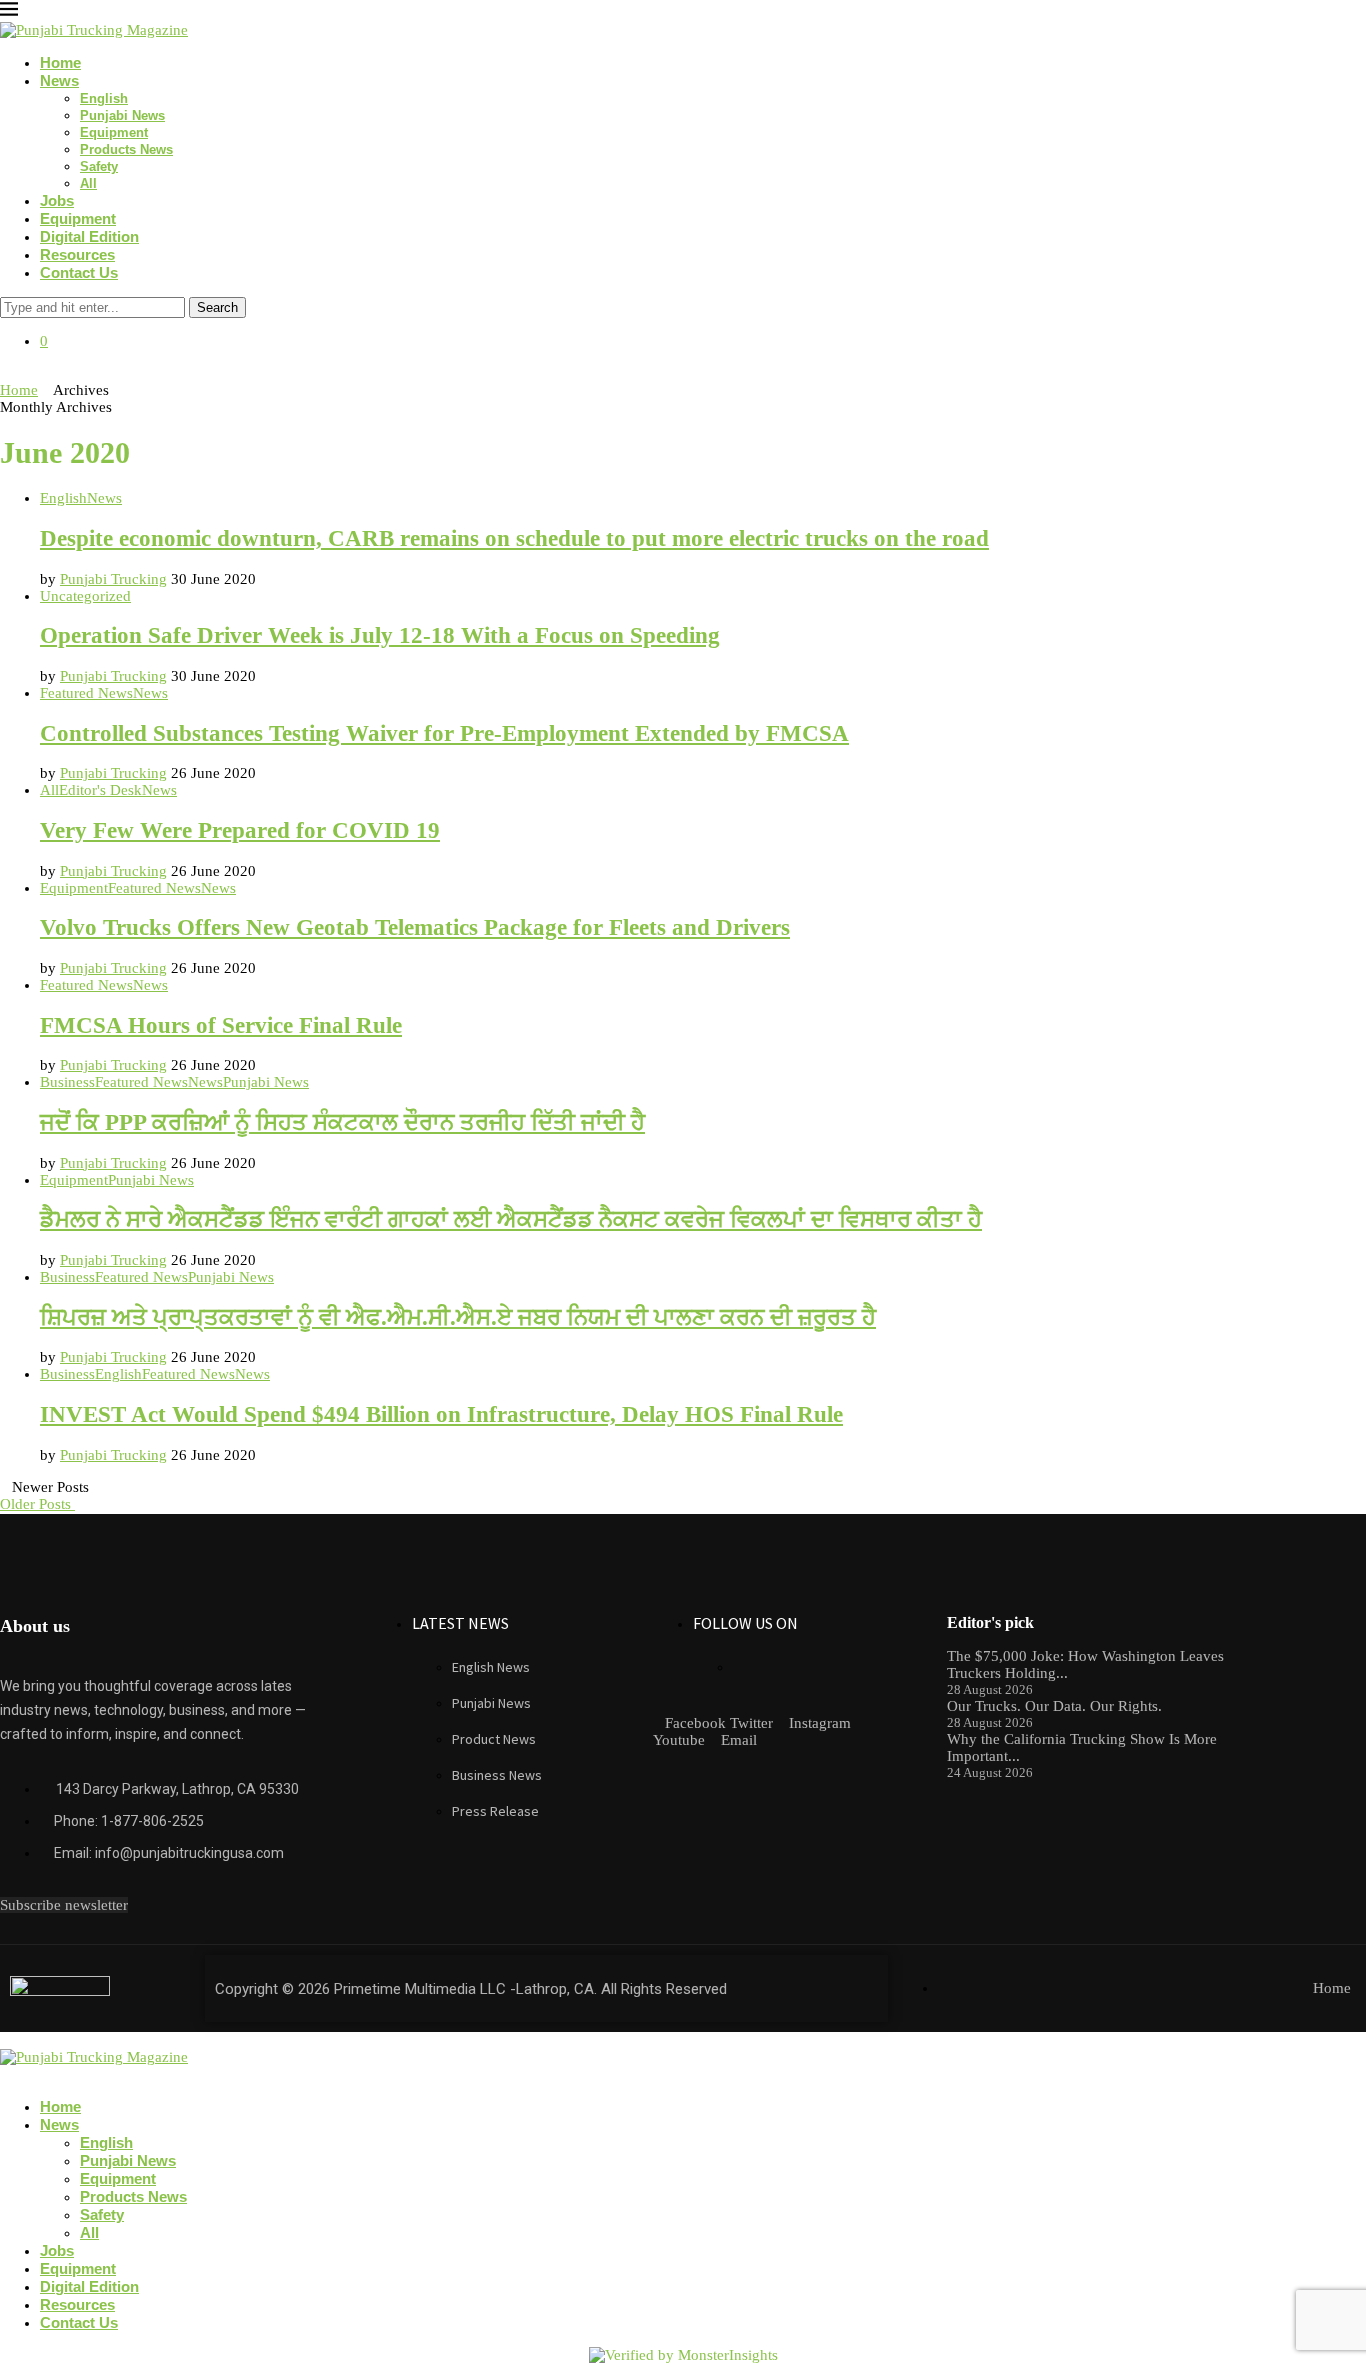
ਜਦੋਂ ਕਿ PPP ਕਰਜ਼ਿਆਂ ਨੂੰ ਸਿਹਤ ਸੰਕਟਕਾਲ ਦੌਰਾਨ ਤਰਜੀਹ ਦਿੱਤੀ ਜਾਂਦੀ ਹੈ (342, 1122)
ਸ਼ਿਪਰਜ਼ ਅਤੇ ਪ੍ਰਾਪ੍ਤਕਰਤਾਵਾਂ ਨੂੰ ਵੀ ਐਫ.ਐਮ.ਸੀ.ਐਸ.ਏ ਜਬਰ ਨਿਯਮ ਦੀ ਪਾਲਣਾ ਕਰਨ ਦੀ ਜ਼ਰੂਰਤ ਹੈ (458, 1317)
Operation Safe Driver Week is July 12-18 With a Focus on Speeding (380, 635)
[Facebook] (6, 373)
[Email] (54, 373)
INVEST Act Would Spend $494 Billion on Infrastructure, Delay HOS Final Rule (441, 1414)
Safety (99, 166)
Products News (126, 149)
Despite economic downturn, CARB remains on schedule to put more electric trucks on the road (514, 538)
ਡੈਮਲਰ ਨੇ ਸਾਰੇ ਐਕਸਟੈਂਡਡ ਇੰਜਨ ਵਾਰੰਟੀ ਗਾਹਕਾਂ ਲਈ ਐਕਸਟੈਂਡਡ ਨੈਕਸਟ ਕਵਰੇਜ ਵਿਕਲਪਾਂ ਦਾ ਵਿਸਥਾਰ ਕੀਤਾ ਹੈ (511, 1219)
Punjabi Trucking (113, 579)
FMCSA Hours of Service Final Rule (221, 1025)
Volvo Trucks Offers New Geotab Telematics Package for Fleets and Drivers (415, 927)
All (88, 183)
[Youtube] (38, 373)
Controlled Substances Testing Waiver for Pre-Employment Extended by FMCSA (444, 733)
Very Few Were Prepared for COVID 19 (240, 830)
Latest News (460, 1623)
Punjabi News (122, 115)
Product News (494, 1739)
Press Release (495, 1811)
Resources (77, 254)
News (59, 80)
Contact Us (79, 272)
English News (491, 1667)
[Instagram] (22, 373)
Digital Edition (89, 236)
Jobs (57, 200)
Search (217, 307)
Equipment (114, 132)
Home (60, 62)
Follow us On (745, 1623)
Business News (497, 1775)
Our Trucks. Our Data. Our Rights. (1054, 1706)
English (104, 98)
